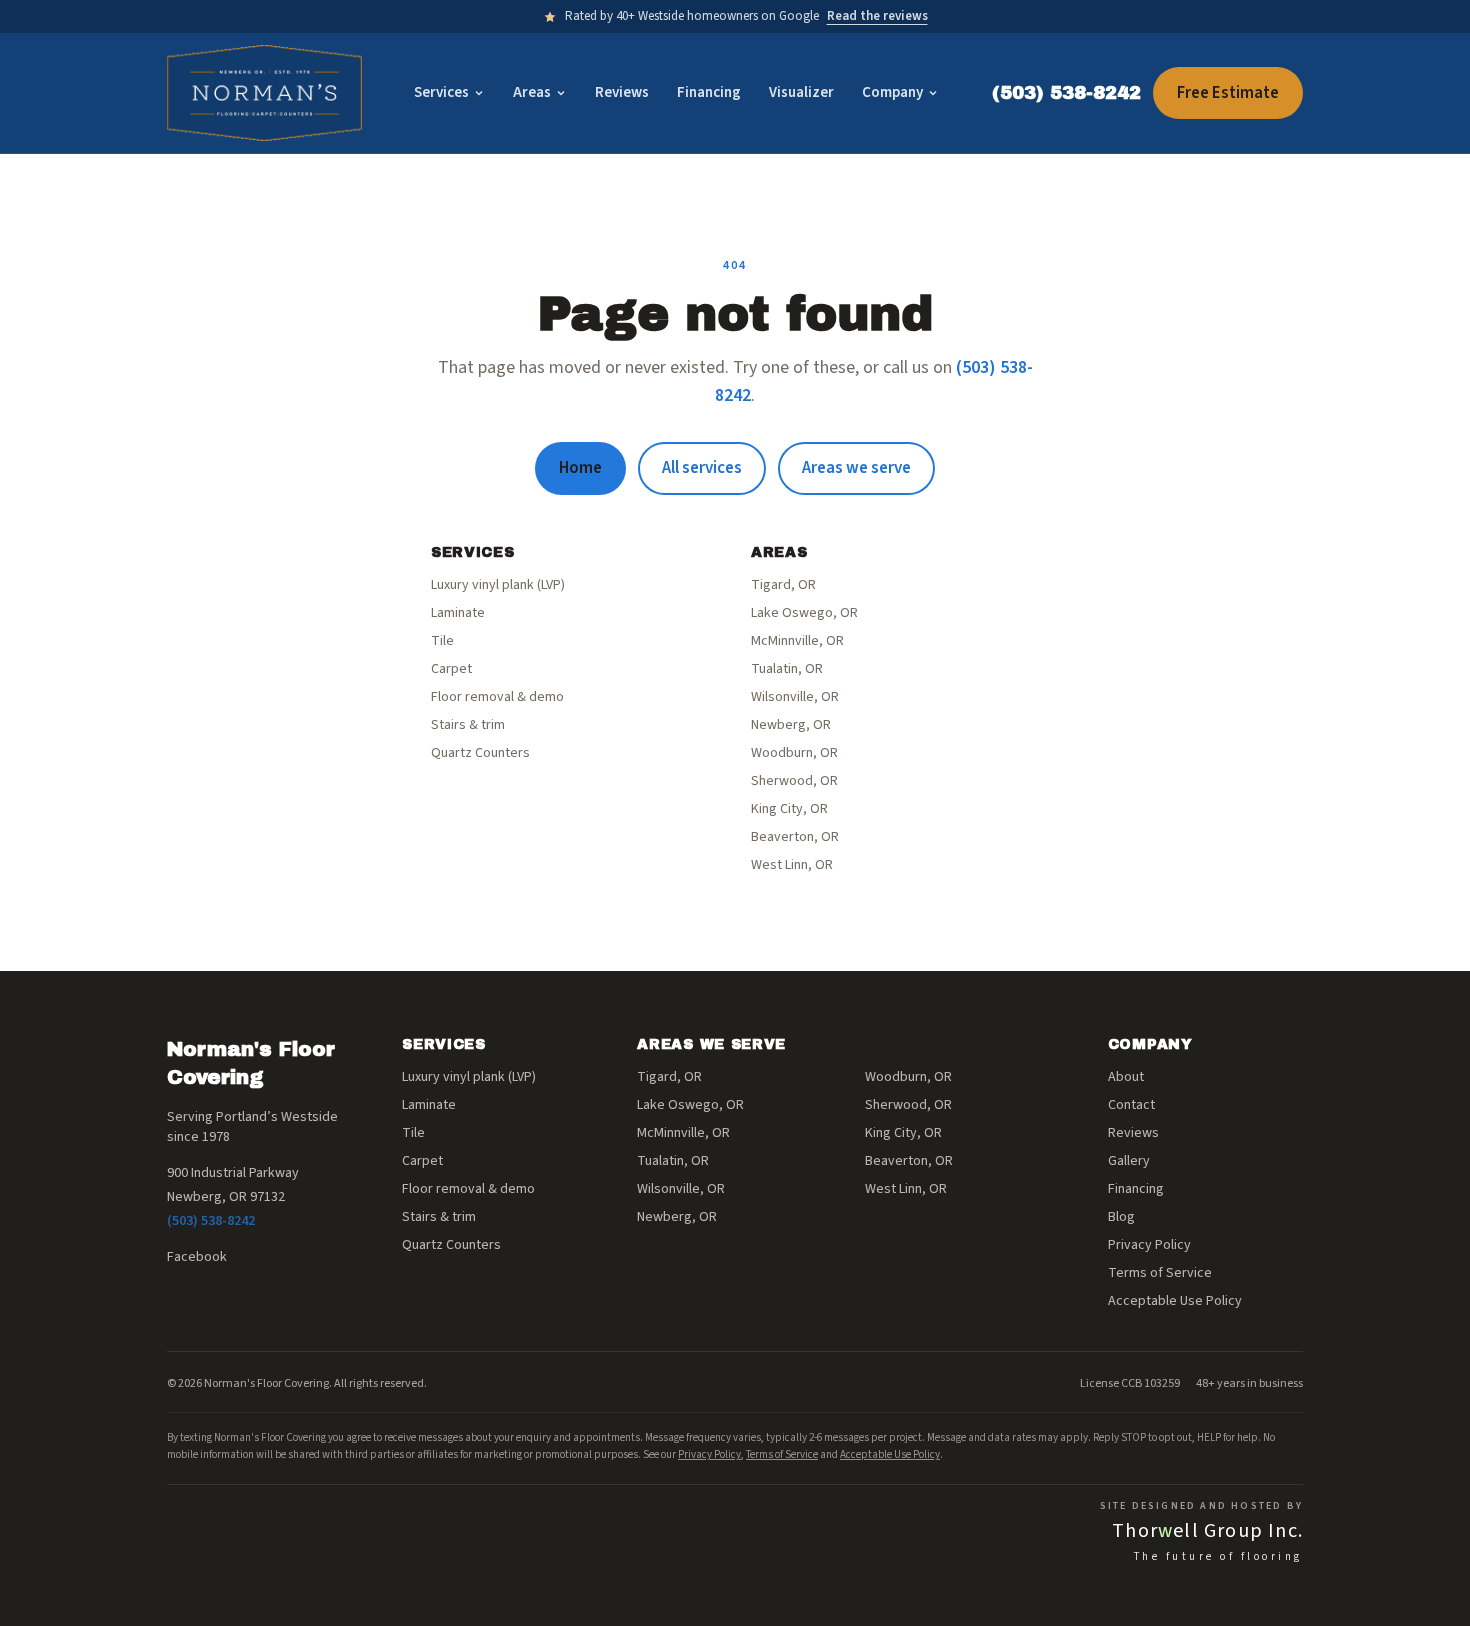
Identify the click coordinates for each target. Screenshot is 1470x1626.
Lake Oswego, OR (804, 613)
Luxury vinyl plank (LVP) (498, 585)
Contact (1131, 1105)
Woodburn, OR (794, 753)
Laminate (458, 613)
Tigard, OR (783, 585)
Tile (442, 641)
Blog (1121, 1217)
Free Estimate (1228, 93)
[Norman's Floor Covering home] (264, 93)
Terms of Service (1160, 1273)
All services (702, 468)
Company (892, 92)
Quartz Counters (480, 753)
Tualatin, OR (787, 669)
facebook (197, 1257)
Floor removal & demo (497, 697)
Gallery (1129, 1161)
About (1126, 1077)
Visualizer (801, 92)
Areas (532, 92)
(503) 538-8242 (1066, 93)
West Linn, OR (792, 865)
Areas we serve (856, 468)
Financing (709, 92)
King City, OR (789, 809)
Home (580, 468)
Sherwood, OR (794, 781)
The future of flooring (1218, 1556)
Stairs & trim (468, 725)
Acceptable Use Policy (1175, 1301)
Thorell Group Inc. (1207, 1531)
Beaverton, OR (795, 837)
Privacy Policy (1149, 1245)
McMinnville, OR (797, 641)
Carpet (451, 669)
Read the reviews (877, 16)
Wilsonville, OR (795, 697)
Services (441, 92)
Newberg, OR (791, 725)
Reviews (622, 92)
